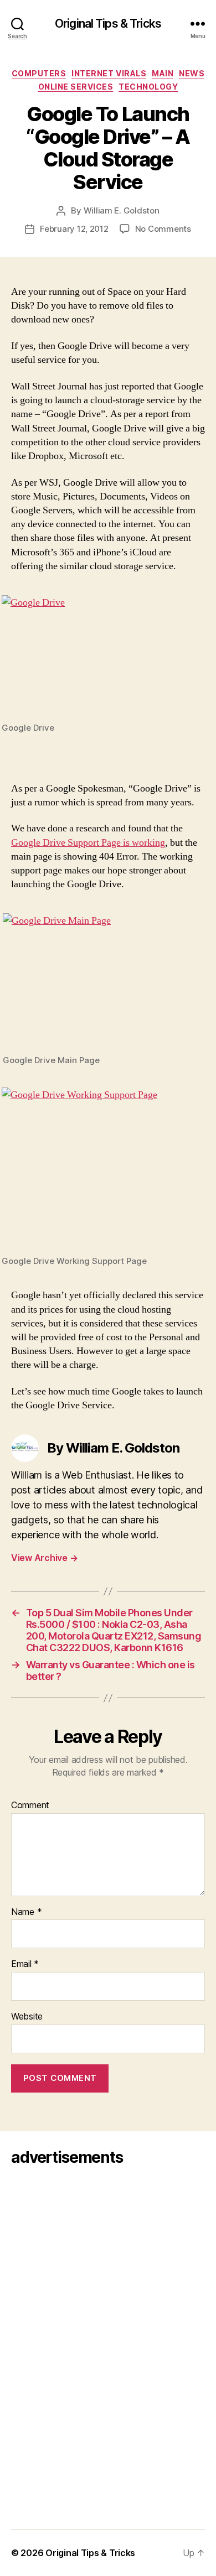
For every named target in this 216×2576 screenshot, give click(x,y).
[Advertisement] (43, 2344)
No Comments (163, 229)
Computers (39, 73)
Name (26, 1912)
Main (163, 73)
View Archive (44, 1558)
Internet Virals (109, 73)
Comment (30, 1805)
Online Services (76, 87)
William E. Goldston (122, 210)
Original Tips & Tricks (108, 24)
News (192, 73)
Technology (148, 87)
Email (25, 1964)
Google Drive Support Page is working (88, 843)
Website (27, 2017)
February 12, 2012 (74, 229)
